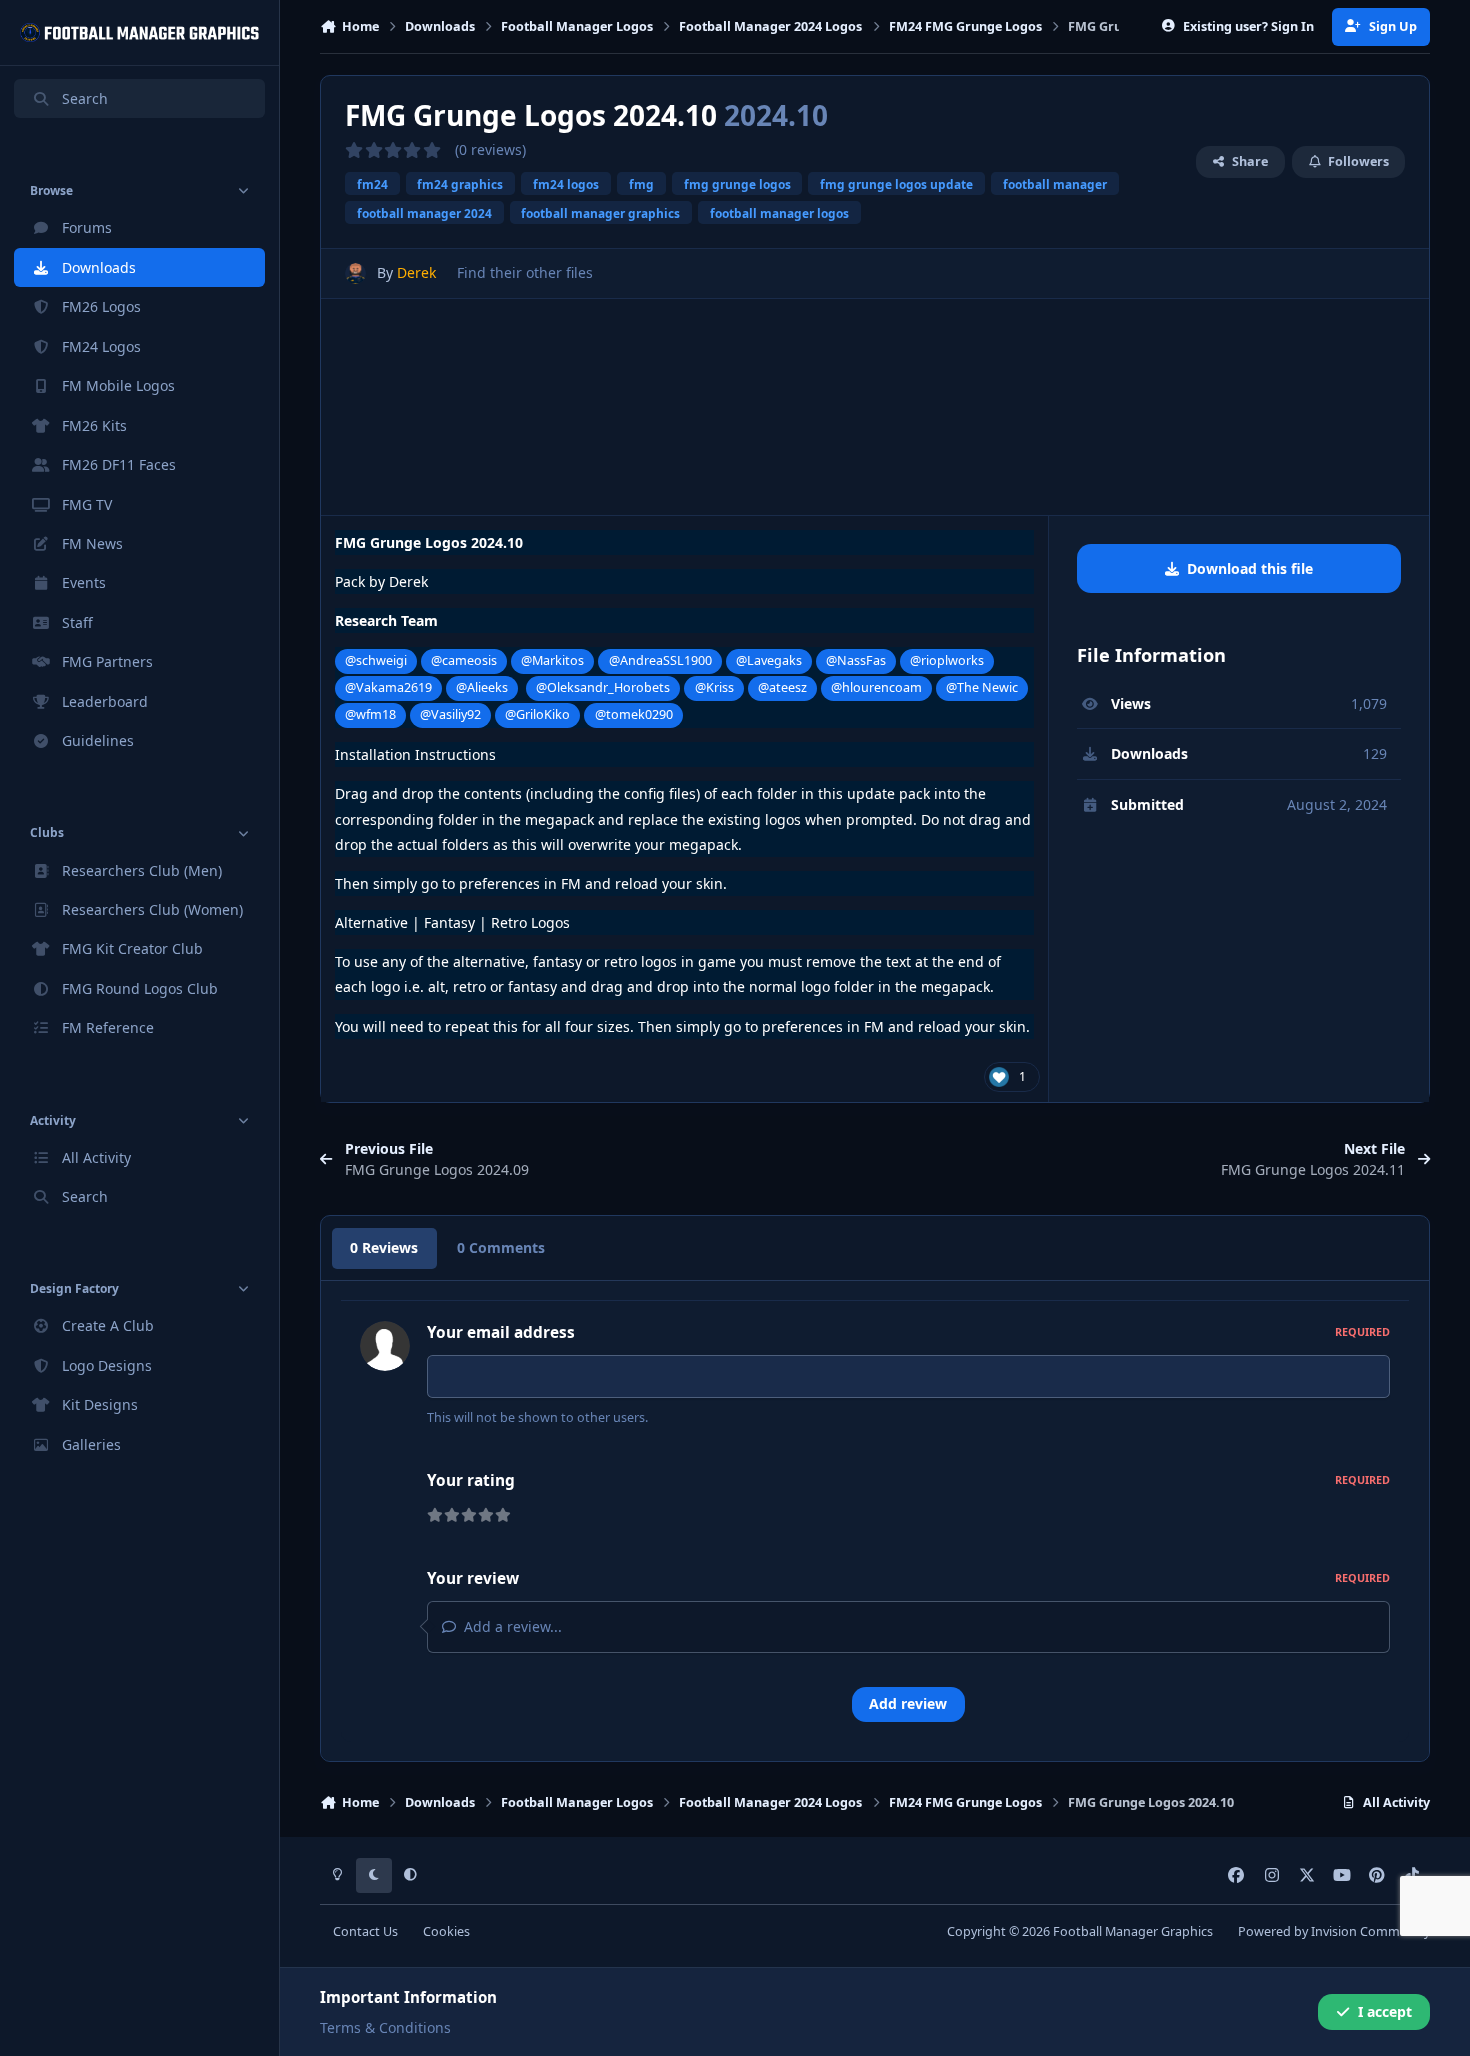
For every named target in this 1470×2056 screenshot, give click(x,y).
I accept (1385, 2011)
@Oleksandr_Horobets (603, 687)
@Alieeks (482, 687)
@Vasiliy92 (450, 714)
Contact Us (365, 1931)
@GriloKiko (537, 714)
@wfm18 (370, 714)
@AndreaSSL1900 (660, 660)
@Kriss (714, 687)
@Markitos (552, 660)
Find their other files (525, 272)
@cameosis (464, 660)
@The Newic (982, 687)
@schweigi (376, 660)
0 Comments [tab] (501, 1247)
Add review (908, 1703)
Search (85, 98)
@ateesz (782, 687)
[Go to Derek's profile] (355, 273)
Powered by (1334, 1931)
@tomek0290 (634, 714)
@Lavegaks (769, 660)
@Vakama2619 (388, 687)
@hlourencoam (876, 687)
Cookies (446, 1931)
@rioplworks (947, 660)
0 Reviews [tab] (384, 1247)
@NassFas (856, 660)
